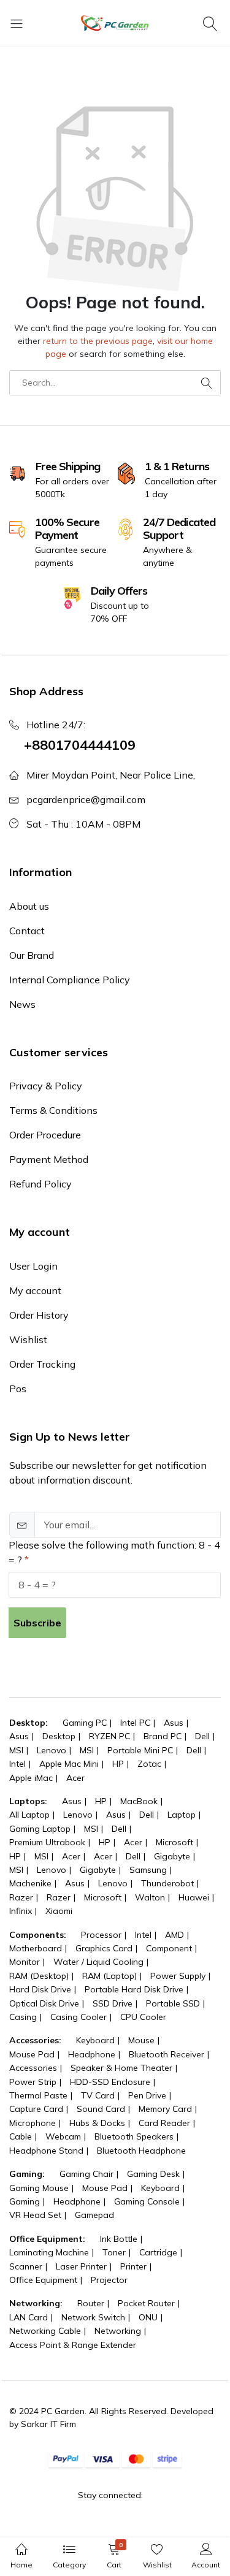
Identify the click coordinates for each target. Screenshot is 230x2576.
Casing (23, 2017)
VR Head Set (35, 2215)
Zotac (149, 1764)
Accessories (33, 2068)
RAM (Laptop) (109, 1976)
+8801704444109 (80, 745)
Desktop (59, 1736)
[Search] (212, 23)
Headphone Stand (46, 2151)
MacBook (139, 1801)
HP (118, 1764)
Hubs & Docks (97, 2123)
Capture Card (36, 2109)
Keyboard (95, 2040)
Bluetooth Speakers (134, 2136)
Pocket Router (146, 2303)
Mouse (141, 2040)
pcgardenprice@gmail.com (86, 799)
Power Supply (178, 1976)
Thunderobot (167, 1883)
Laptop (182, 1815)
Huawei (194, 1897)
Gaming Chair (86, 2174)
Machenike (30, 1883)
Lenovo (52, 1750)
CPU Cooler (143, 2017)
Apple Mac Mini (69, 1764)
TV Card (98, 2095)
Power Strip (33, 2082)
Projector (109, 2280)
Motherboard (36, 1948)
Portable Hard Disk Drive (134, 1989)
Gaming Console (147, 2201)
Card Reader (164, 2123)
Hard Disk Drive (40, 1989)
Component (169, 1948)
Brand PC (163, 1736)
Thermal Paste (38, 2095)
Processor (101, 1935)
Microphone (33, 2123)
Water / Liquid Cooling (98, 1962)
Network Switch (93, 2317)
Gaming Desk (153, 2174)
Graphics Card (104, 1948)
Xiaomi (59, 1911)
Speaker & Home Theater (121, 2068)
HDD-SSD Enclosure (110, 2082)
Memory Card (165, 2109)
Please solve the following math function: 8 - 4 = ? (114, 1552)
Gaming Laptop (40, 1829)
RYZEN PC (109, 1736)
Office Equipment (43, 2280)
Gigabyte (172, 1856)
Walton (150, 1897)
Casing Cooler (79, 2017)
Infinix (21, 1911)
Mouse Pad (32, 2054)
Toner (114, 2252)
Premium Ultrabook (47, 1842)
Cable (21, 2136)
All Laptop (29, 1815)
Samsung (148, 1870)
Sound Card (101, 2109)
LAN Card (29, 2317)
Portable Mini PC (140, 1750)
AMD (174, 1935)
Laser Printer (81, 2266)
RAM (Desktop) (39, 1976)
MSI (16, 1750)
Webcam (63, 2136)
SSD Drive (113, 2003)
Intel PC (135, 1723)
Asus (174, 1723)
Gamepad (94, 2215)
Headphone (92, 2054)
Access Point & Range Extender (73, 2345)
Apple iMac (31, 1778)
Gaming (25, 2201)
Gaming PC (85, 1723)
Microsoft (174, 1842)
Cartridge (158, 2252)
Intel (17, 1764)
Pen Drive (147, 2095)
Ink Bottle (119, 2239)
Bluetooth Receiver (167, 2054)
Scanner (26, 2266)
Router (91, 2303)
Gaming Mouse (39, 2188)
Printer (133, 2266)
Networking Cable (45, 2331)
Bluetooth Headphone (141, 2151)
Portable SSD (173, 2003)
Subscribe (37, 1623)
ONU (148, 2317)
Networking (118, 2331)
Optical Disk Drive (44, 2003)
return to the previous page (98, 341)
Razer (21, 1897)
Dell (202, 1736)
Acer (75, 1778)
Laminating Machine (49, 2252)
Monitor (25, 1962)
